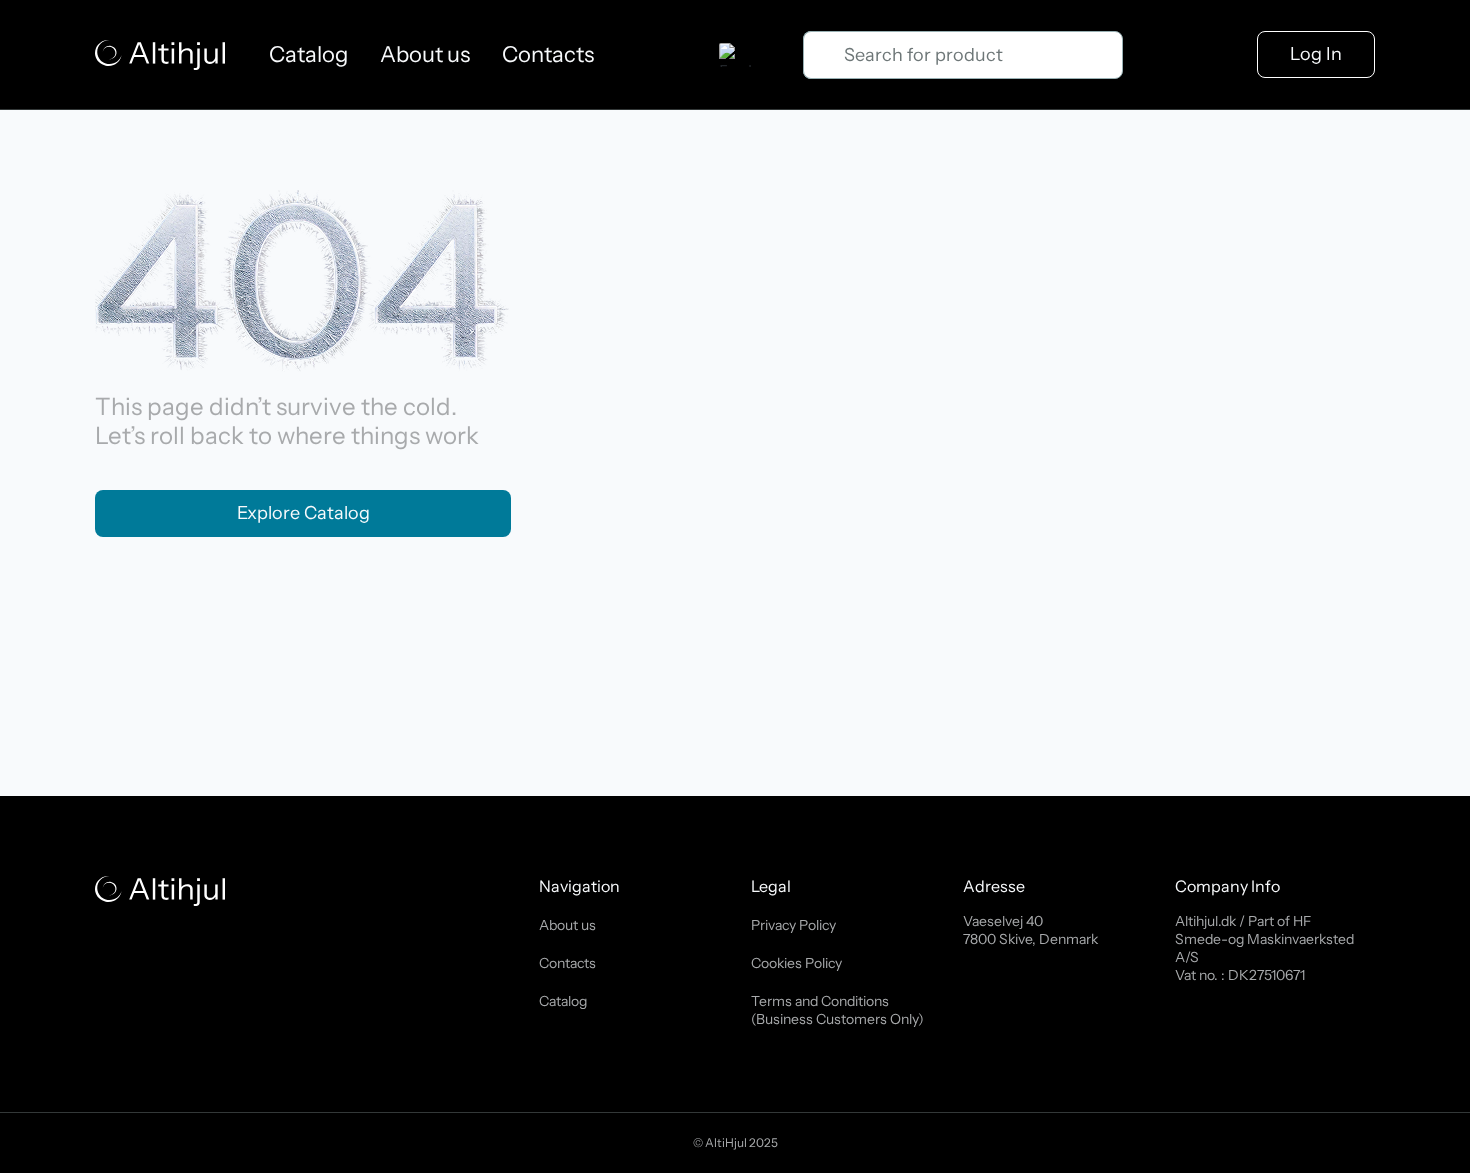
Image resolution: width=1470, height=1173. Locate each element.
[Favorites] (1217, 55)
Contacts (548, 54)
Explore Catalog (303, 513)
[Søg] (823, 55)
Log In (1316, 54)
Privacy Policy (793, 925)
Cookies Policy (796, 963)
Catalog (308, 54)
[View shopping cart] (1162, 55)
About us (425, 54)
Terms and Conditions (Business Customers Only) (837, 1010)
